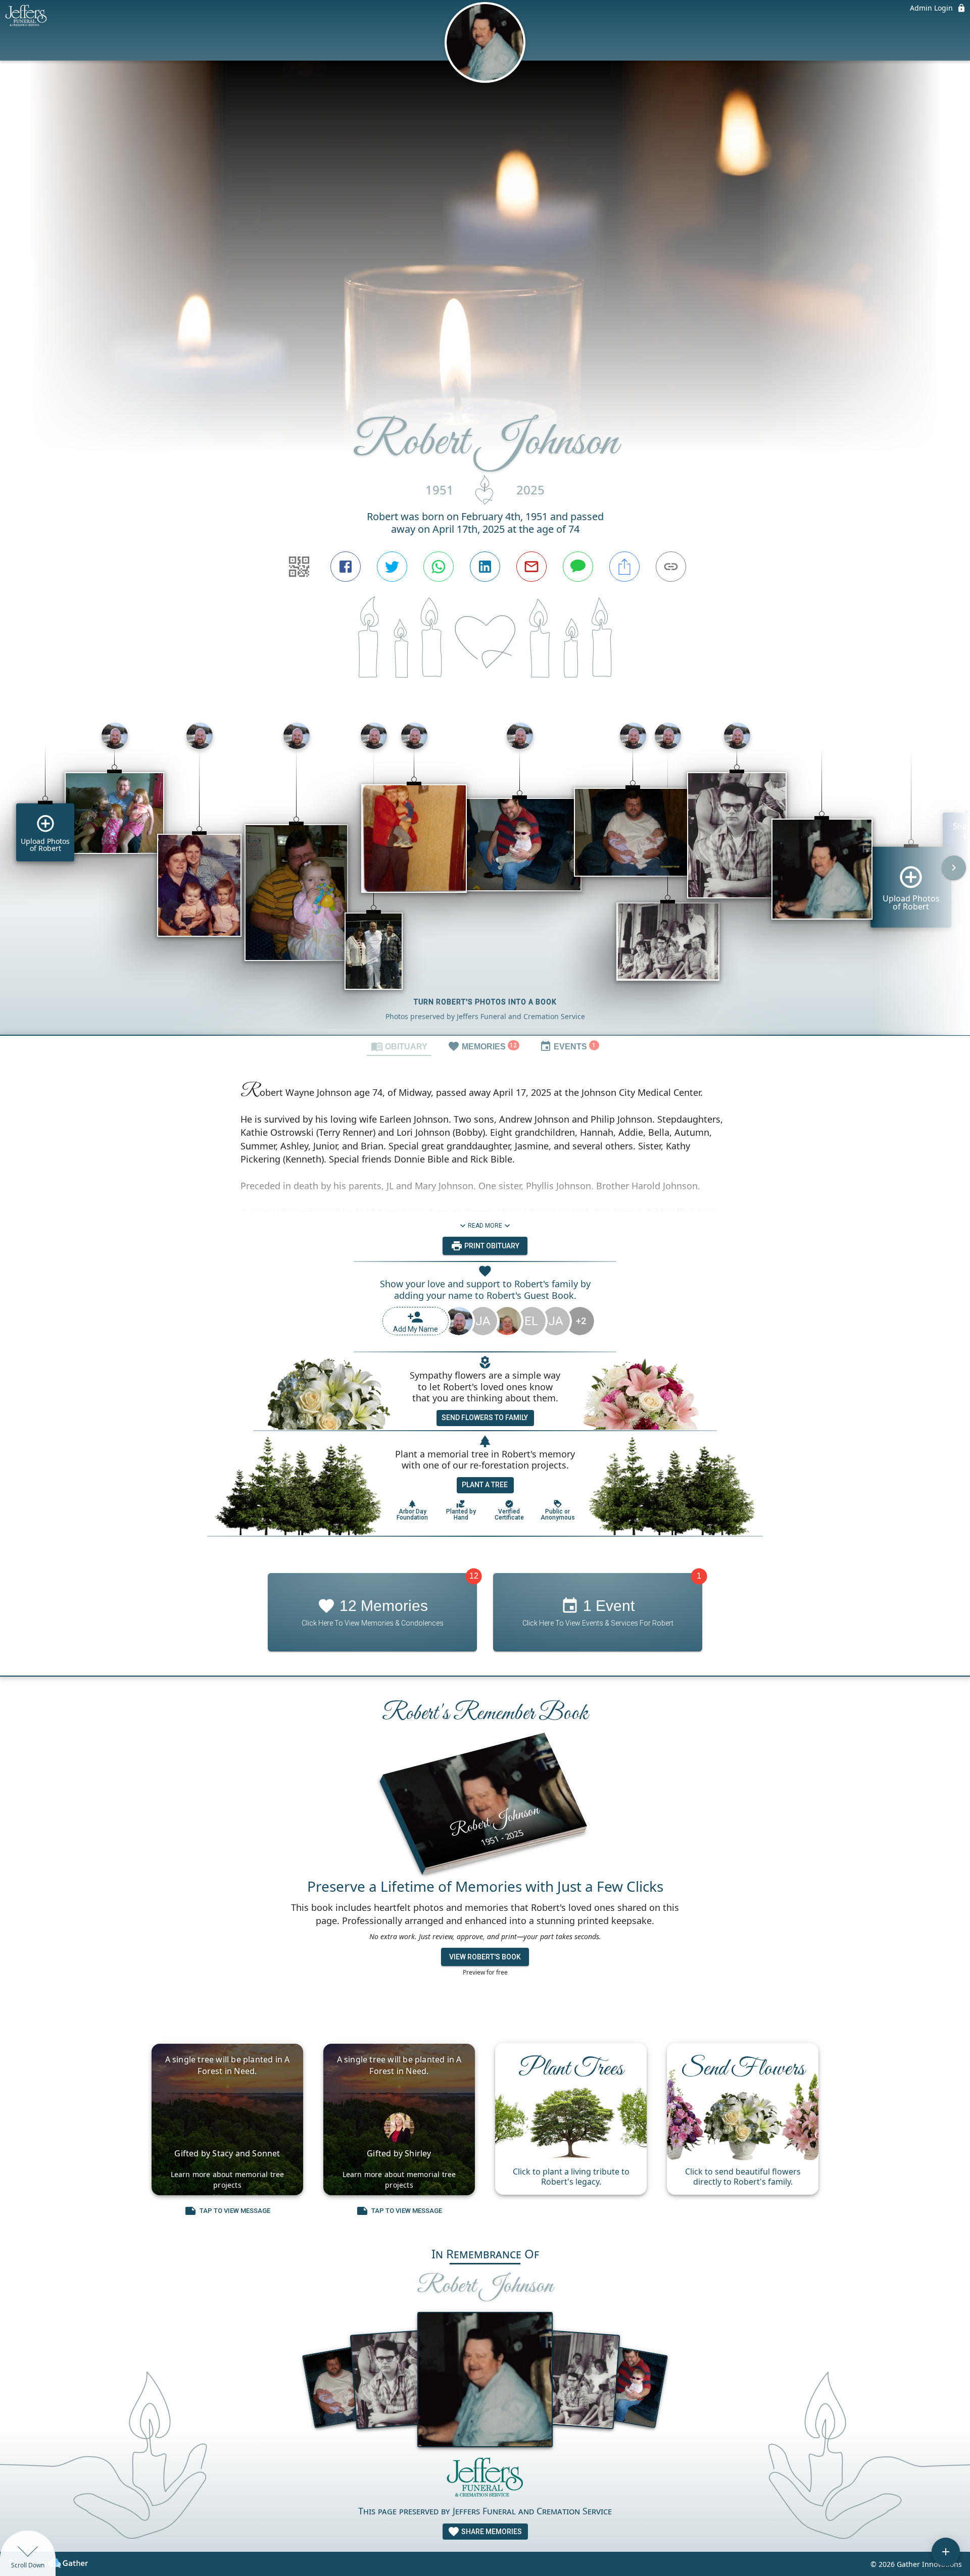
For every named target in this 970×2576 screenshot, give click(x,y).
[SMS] (578, 567)
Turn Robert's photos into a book (485, 1002)
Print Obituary (491, 1246)
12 (474, 1576)
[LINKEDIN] (485, 567)
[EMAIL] (531, 567)
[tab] (399, 1046)
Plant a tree (485, 1485)
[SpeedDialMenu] (946, 2552)
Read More (485, 1226)
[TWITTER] (392, 567)
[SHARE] (624, 567)
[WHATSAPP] (439, 567)
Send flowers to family (485, 1418)
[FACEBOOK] (346, 567)
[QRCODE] (299, 567)
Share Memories (491, 2532)
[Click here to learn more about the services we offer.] (485, 2480)
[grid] (485, 875)
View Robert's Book (485, 1957)
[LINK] (671, 567)
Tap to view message (235, 2211)
